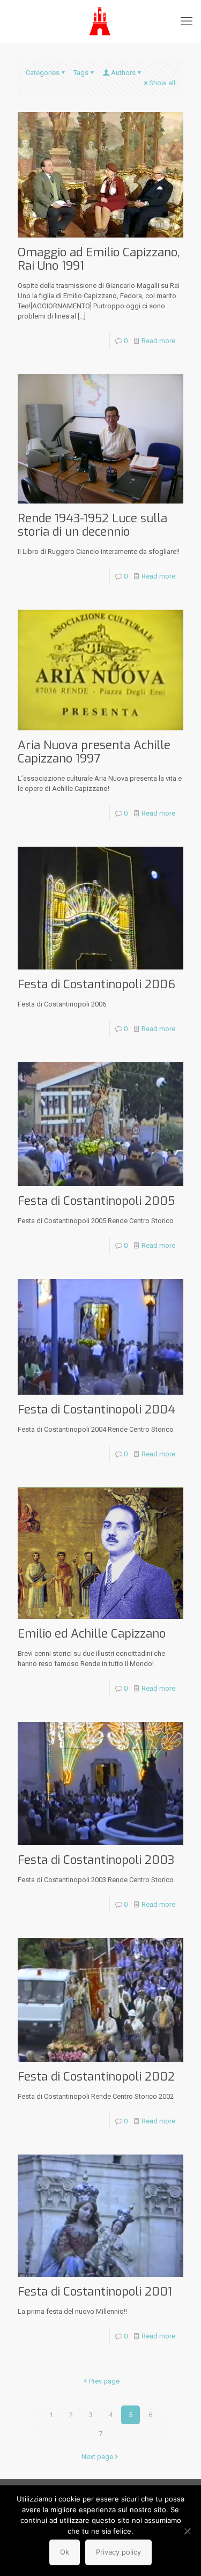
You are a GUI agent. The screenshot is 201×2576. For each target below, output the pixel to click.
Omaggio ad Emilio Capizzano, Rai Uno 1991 (99, 259)
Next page (97, 2457)
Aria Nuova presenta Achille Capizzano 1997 (94, 752)
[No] (188, 2531)
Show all (162, 83)
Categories (43, 73)
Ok (65, 2552)
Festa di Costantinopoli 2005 (96, 1201)
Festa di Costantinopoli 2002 (96, 2077)
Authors (123, 73)
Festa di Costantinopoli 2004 (96, 1409)
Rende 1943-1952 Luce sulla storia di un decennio (92, 525)
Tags (81, 73)
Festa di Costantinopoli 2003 (96, 1860)
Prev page (104, 2381)
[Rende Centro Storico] (100, 21)
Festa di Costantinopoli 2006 (96, 984)
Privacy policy (118, 2552)
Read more (158, 341)
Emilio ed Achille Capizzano (92, 1634)
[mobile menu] (187, 21)
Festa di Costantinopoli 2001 (95, 2292)
